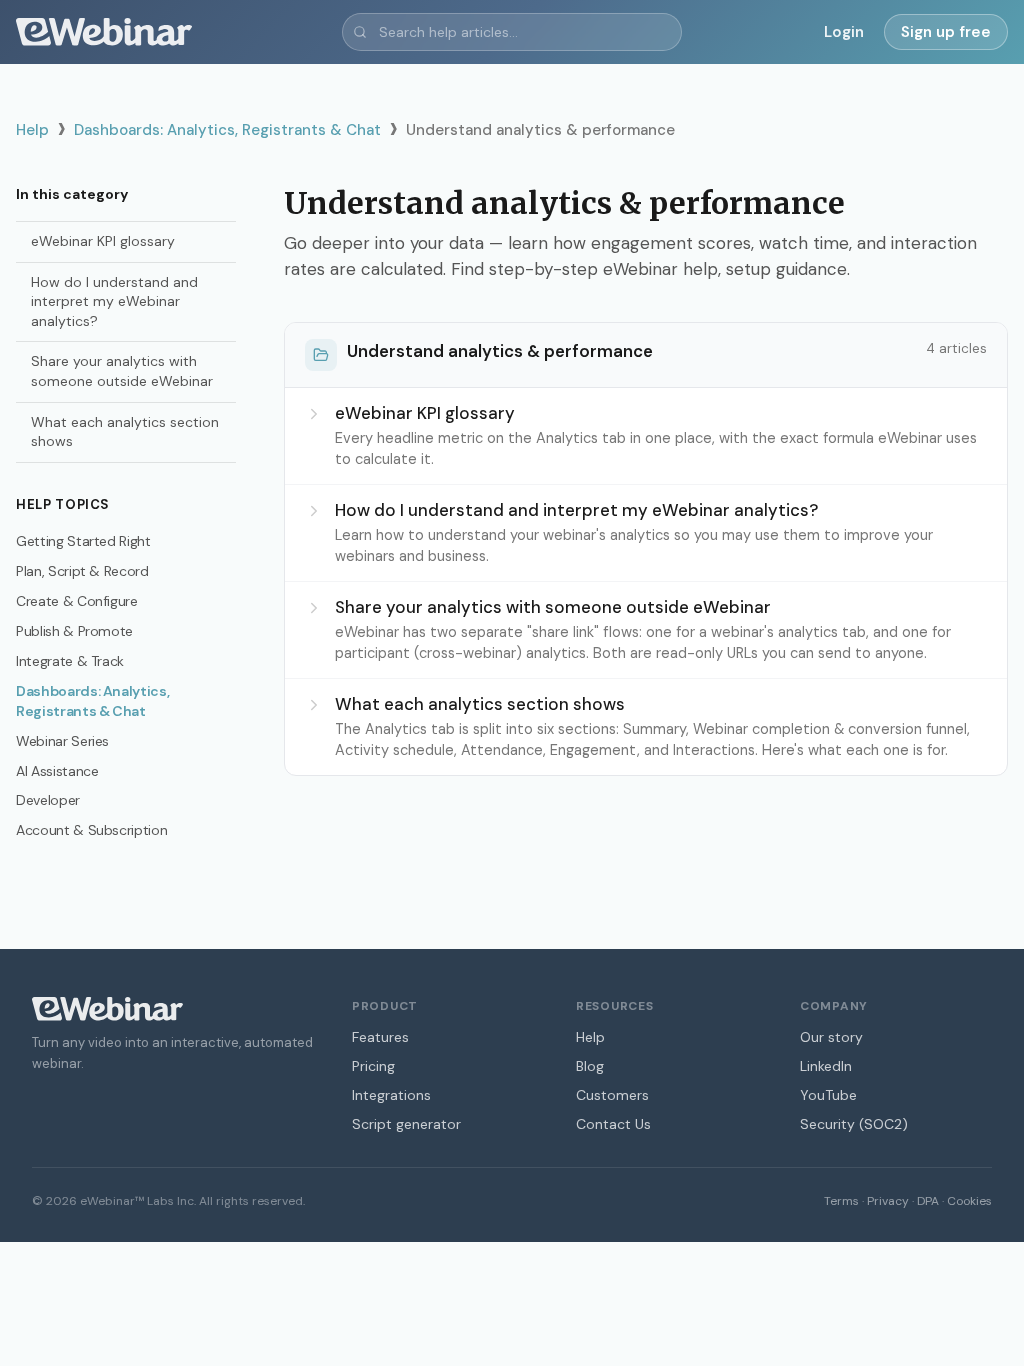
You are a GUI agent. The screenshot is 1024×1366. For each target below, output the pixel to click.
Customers (612, 1095)
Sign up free (946, 32)
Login (844, 32)
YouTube (828, 1095)
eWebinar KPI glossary (103, 241)
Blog (590, 1066)
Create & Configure (77, 601)
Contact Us (613, 1124)
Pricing (373, 1066)
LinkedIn (826, 1066)
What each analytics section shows (125, 432)
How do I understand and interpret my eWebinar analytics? (114, 301)
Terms (841, 1201)
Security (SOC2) (854, 1124)
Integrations (391, 1095)
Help (32, 130)
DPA (928, 1201)
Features (380, 1037)
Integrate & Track (70, 661)
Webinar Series (62, 741)
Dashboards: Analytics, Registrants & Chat (227, 130)
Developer (48, 800)
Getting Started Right (83, 541)
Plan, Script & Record (82, 571)
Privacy (888, 1201)
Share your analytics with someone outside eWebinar (122, 371)
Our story (831, 1037)
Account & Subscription (91, 830)
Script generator (406, 1124)
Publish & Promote (74, 631)
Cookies (969, 1201)
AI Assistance (57, 771)
